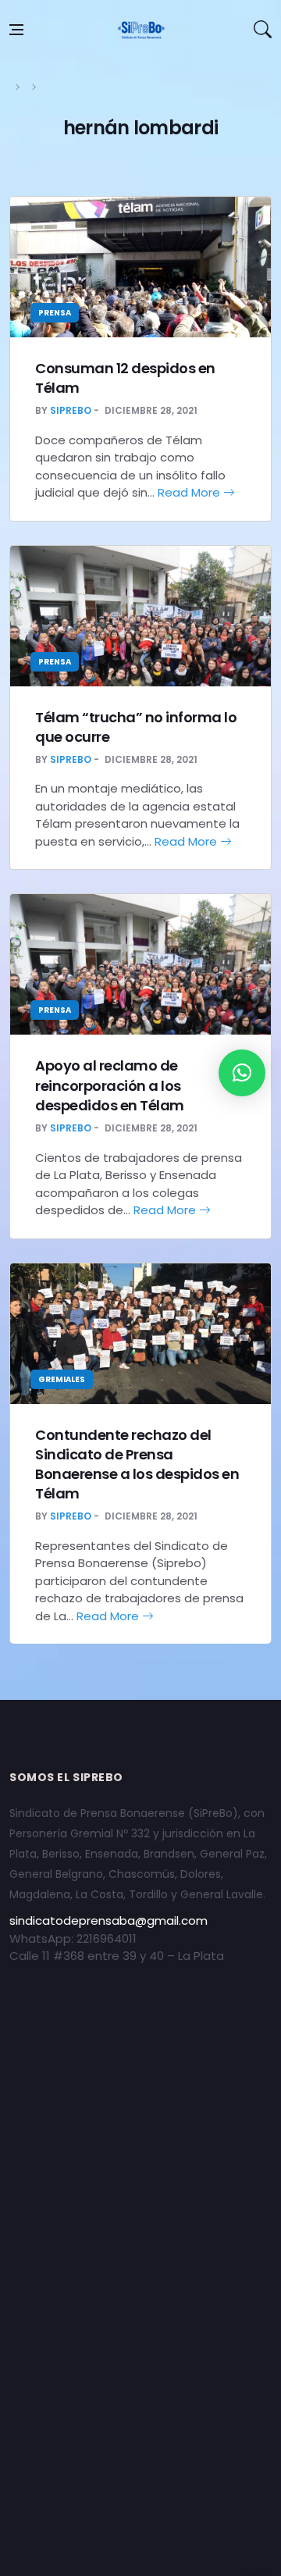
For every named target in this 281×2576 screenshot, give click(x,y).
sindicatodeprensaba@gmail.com (108, 1920)
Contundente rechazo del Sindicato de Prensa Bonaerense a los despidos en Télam (137, 1464)
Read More (190, 492)
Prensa (55, 313)
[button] (242, 1073)
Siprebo (71, 410)
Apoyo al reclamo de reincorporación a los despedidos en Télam (110, 1085)
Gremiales (62, 1379)
